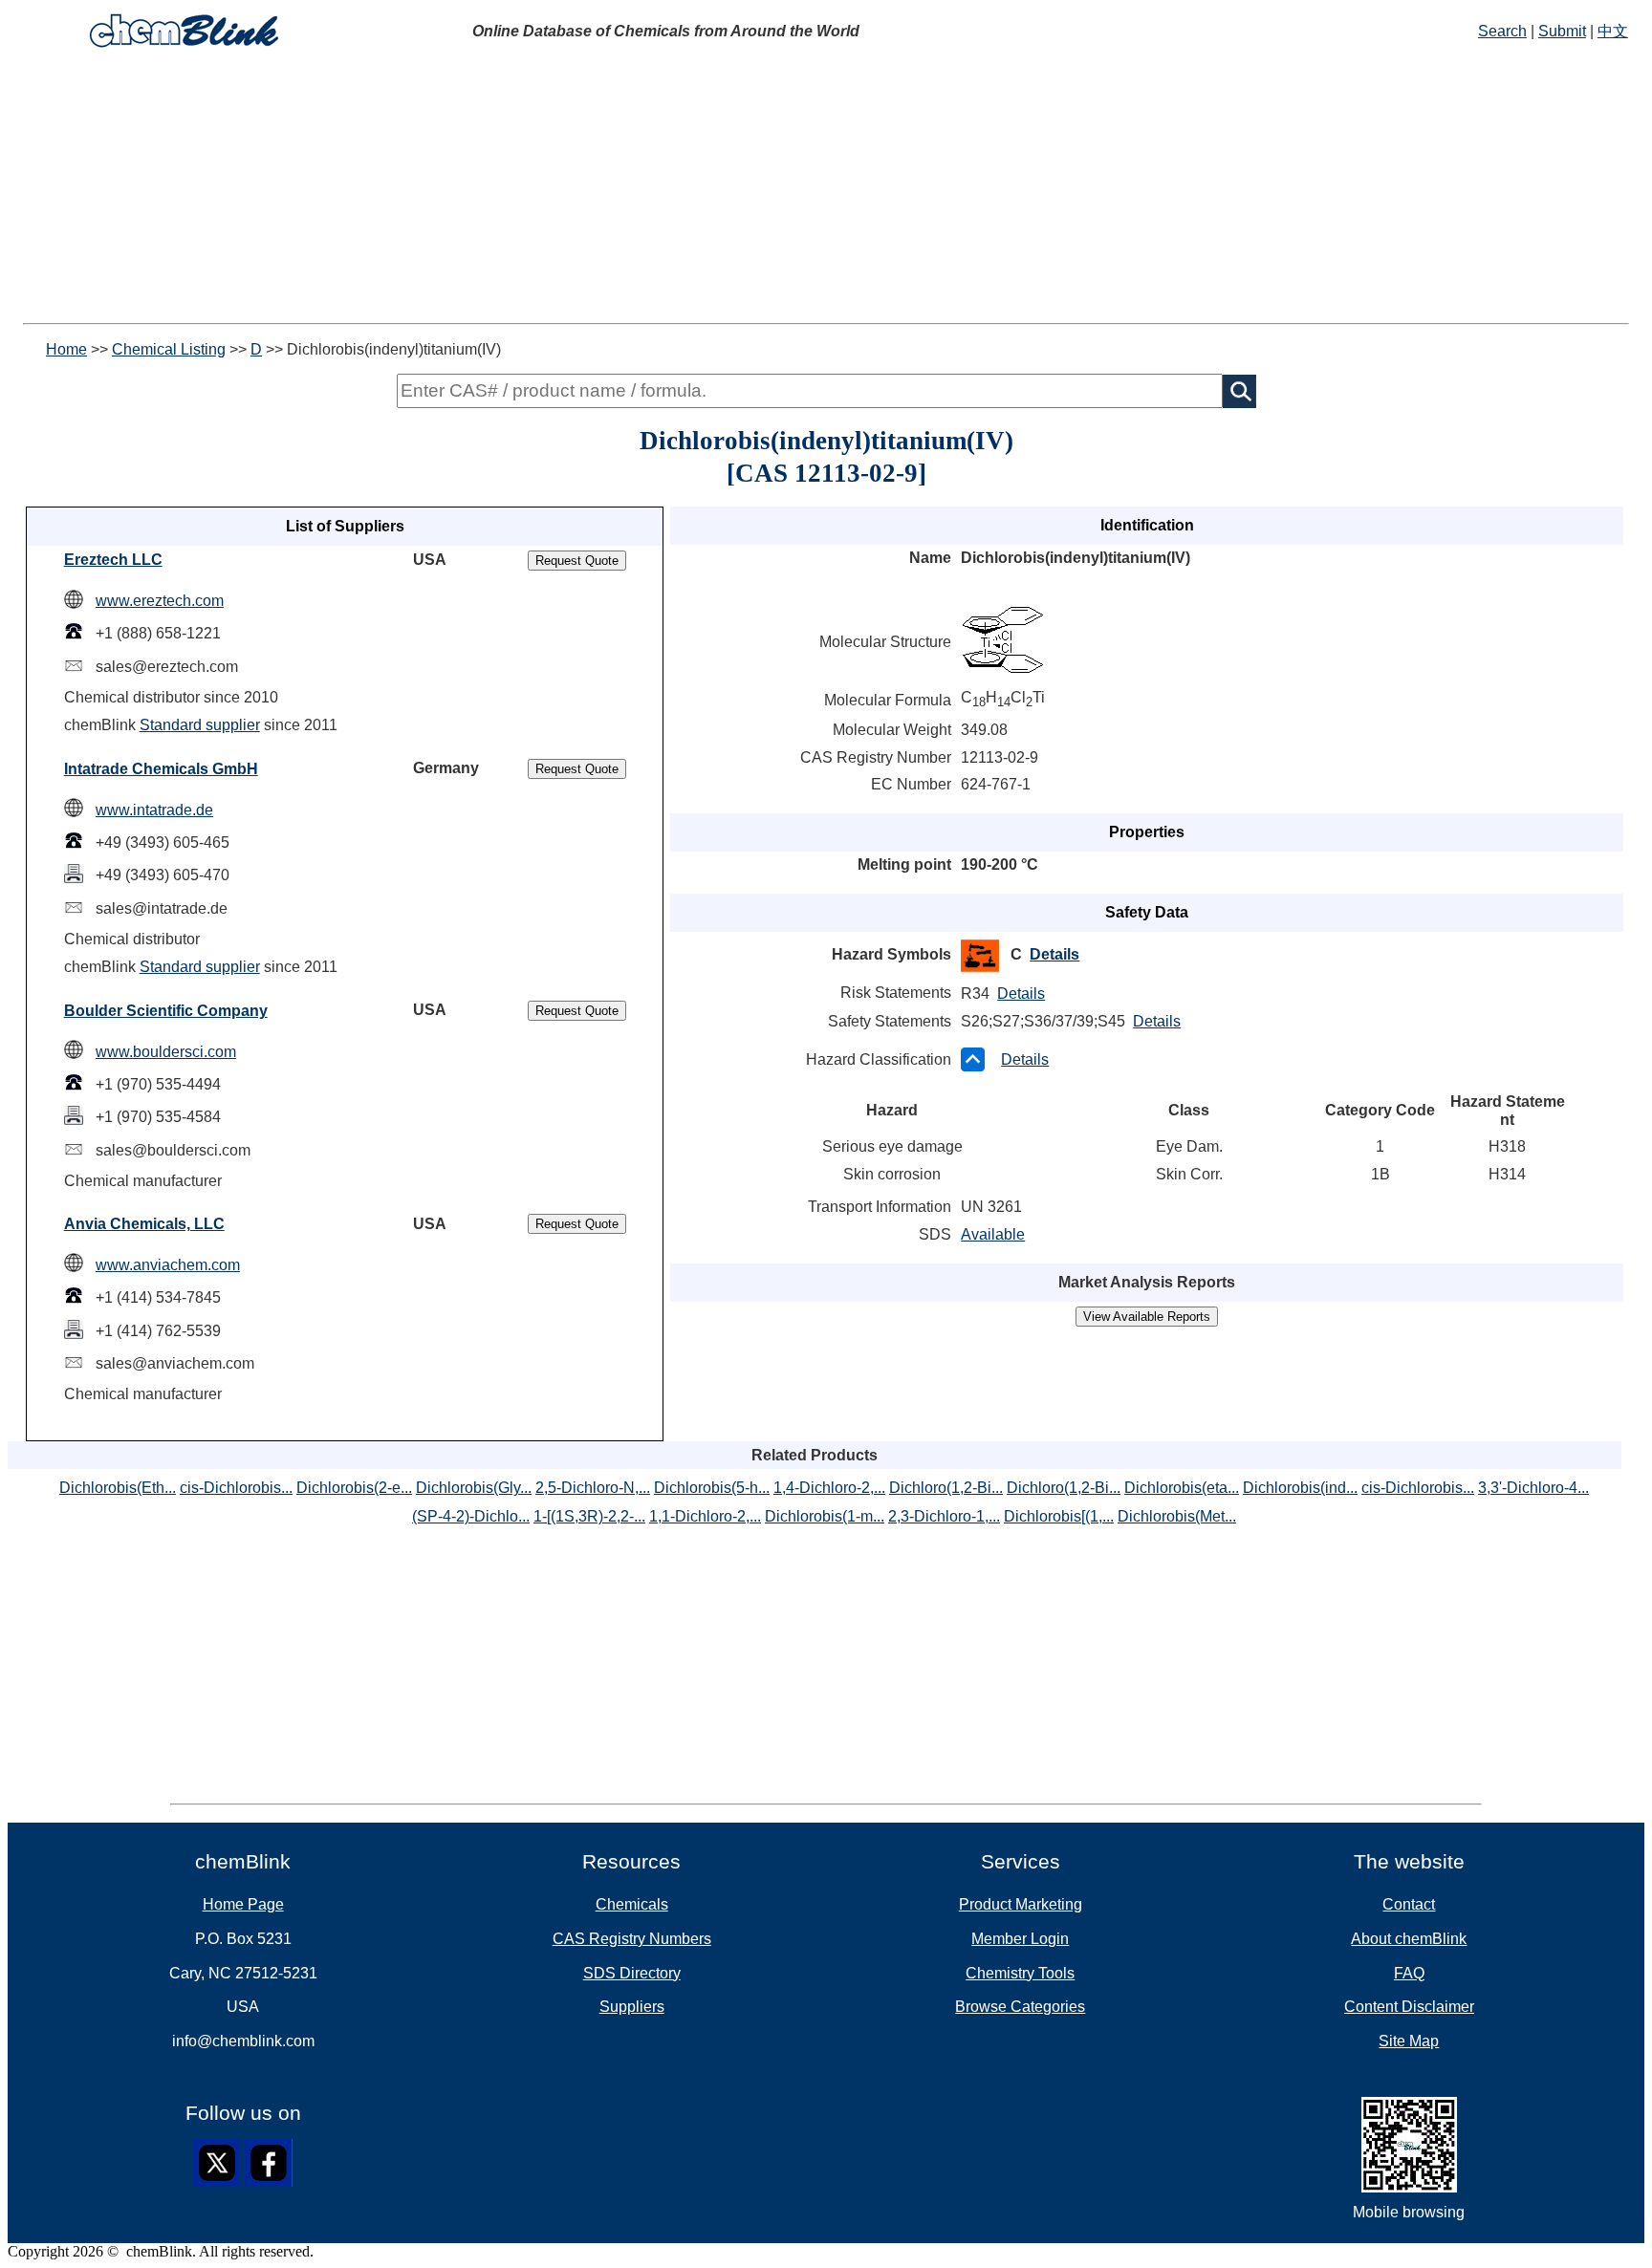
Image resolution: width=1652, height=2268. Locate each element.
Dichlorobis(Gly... (474, 1488)
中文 (1613, 31)
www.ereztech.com (160, 601)
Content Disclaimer (1409, 2007)
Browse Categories (1020, 2007)
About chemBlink (1409, 1939)
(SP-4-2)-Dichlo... (471, 1516)
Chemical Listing (169, 349)
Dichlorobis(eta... (1182, 1488)
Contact (1409, 1904)
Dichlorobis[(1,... (1059, 1516)
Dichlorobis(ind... (1300, 1488)
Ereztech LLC (113, 560)
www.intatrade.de (154, 810)
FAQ (1409, 1973)
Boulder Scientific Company (166, 1011)
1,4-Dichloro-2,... (829, 1488)
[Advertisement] (826, 189)
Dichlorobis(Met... (1177, 1516)
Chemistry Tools (1020, 1973)
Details (1054, 954)
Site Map (1409, 2041)
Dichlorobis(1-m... (825, 1516)
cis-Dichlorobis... (236, 1488)
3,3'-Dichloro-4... (1533, 1488)
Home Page (243, 1904)
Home (66, 349)
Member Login (1020, 1939)
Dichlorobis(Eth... (118, 1488)
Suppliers (632, 2007)
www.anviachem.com (168, 1265)
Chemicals (632, 1904)
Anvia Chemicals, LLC (144, 1224)
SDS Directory (632, 1973)
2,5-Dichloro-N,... (593, 1488)
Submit (1562, 31)
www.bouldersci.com (166, 1052)
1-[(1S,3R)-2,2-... (589, 1516)
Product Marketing (1021, 1904)
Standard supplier (200, 725)
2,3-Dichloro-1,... (944, 1516)
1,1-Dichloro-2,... (705, 1516)
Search (1502, 31)
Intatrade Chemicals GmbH (161, 769)
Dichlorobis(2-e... (354, 1488)
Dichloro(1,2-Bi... (946, 1488)
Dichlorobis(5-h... (712, 1488)
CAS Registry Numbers (632, 1939)
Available (993, 1234)
